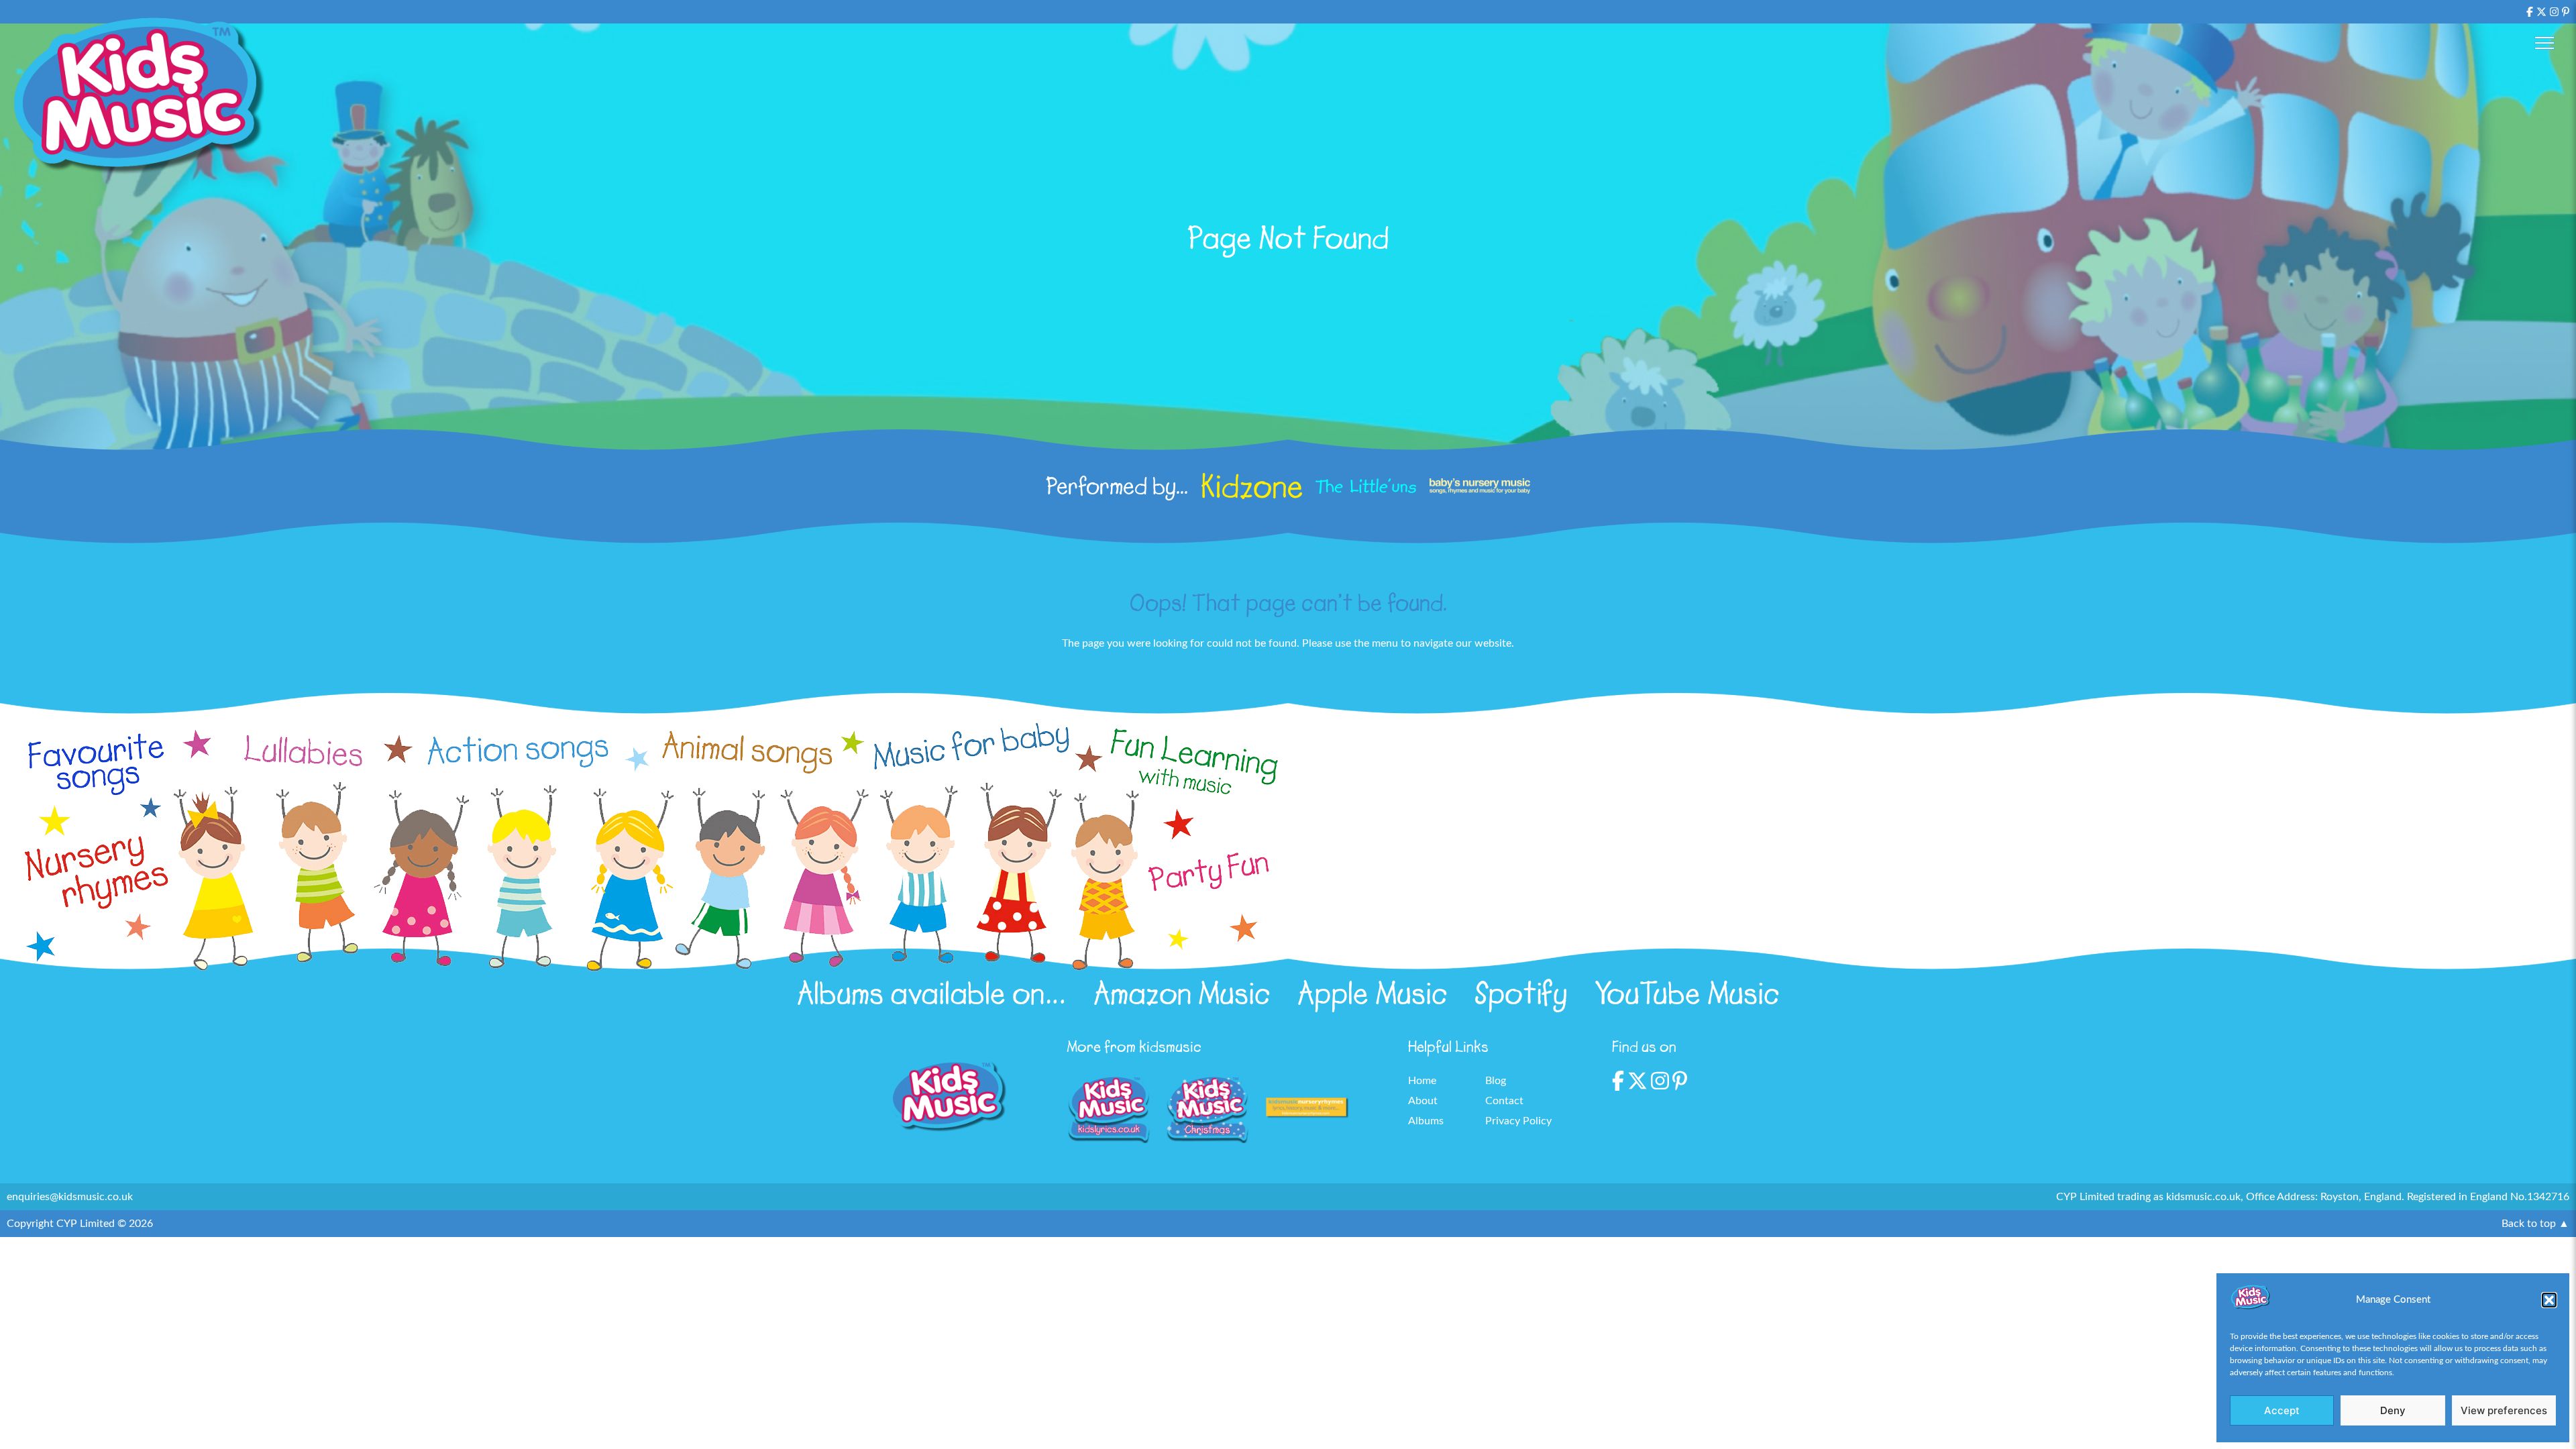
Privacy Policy (1518, 1121)
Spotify (1521, 994)
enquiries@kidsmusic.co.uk (70, 1197)
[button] (2549, 1300)
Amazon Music (1182, 994)
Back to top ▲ (2535, 1224)
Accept (2282, 1410)
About (1423, 1101)
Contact (1504, 1101)
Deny (2393, 1410)
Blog (1496, 1081)
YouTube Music (1687, 994)
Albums (1426, 1121)
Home (1422, 1081)
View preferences (2504, 1410)
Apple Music (1373, 994)
